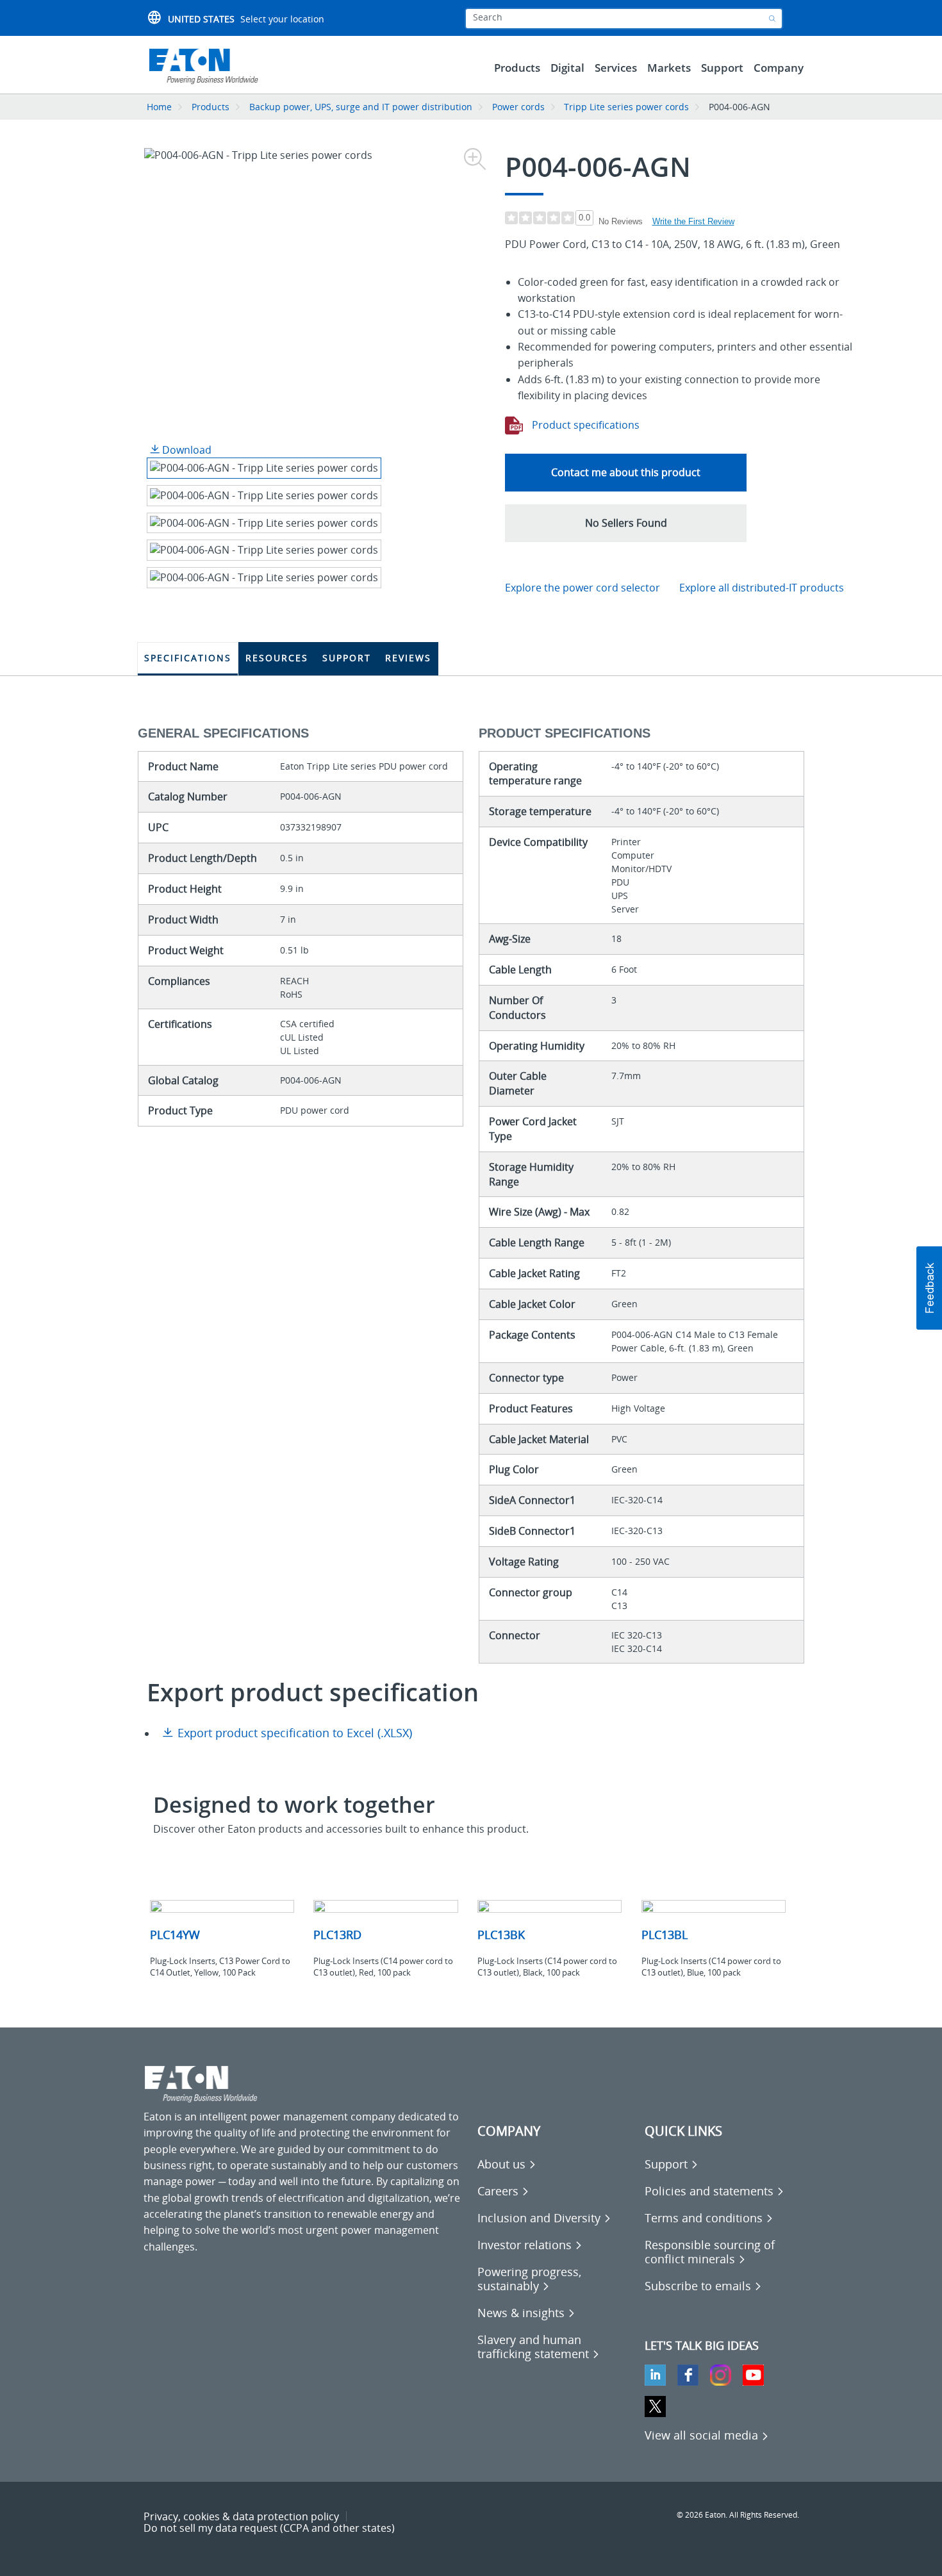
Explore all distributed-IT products (762, 588)
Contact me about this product (626, 472)
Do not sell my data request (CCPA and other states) (269, 2528)
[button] (626, 523)
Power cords (518, 107)
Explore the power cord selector (583, 588)
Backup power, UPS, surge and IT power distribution (361, 107)
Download (186, 450)
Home (159, 107)
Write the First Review (693, 221)
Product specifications (584, 425)
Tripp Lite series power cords (626, 107)
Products (211, 107)
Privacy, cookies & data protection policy (241, 2516)
